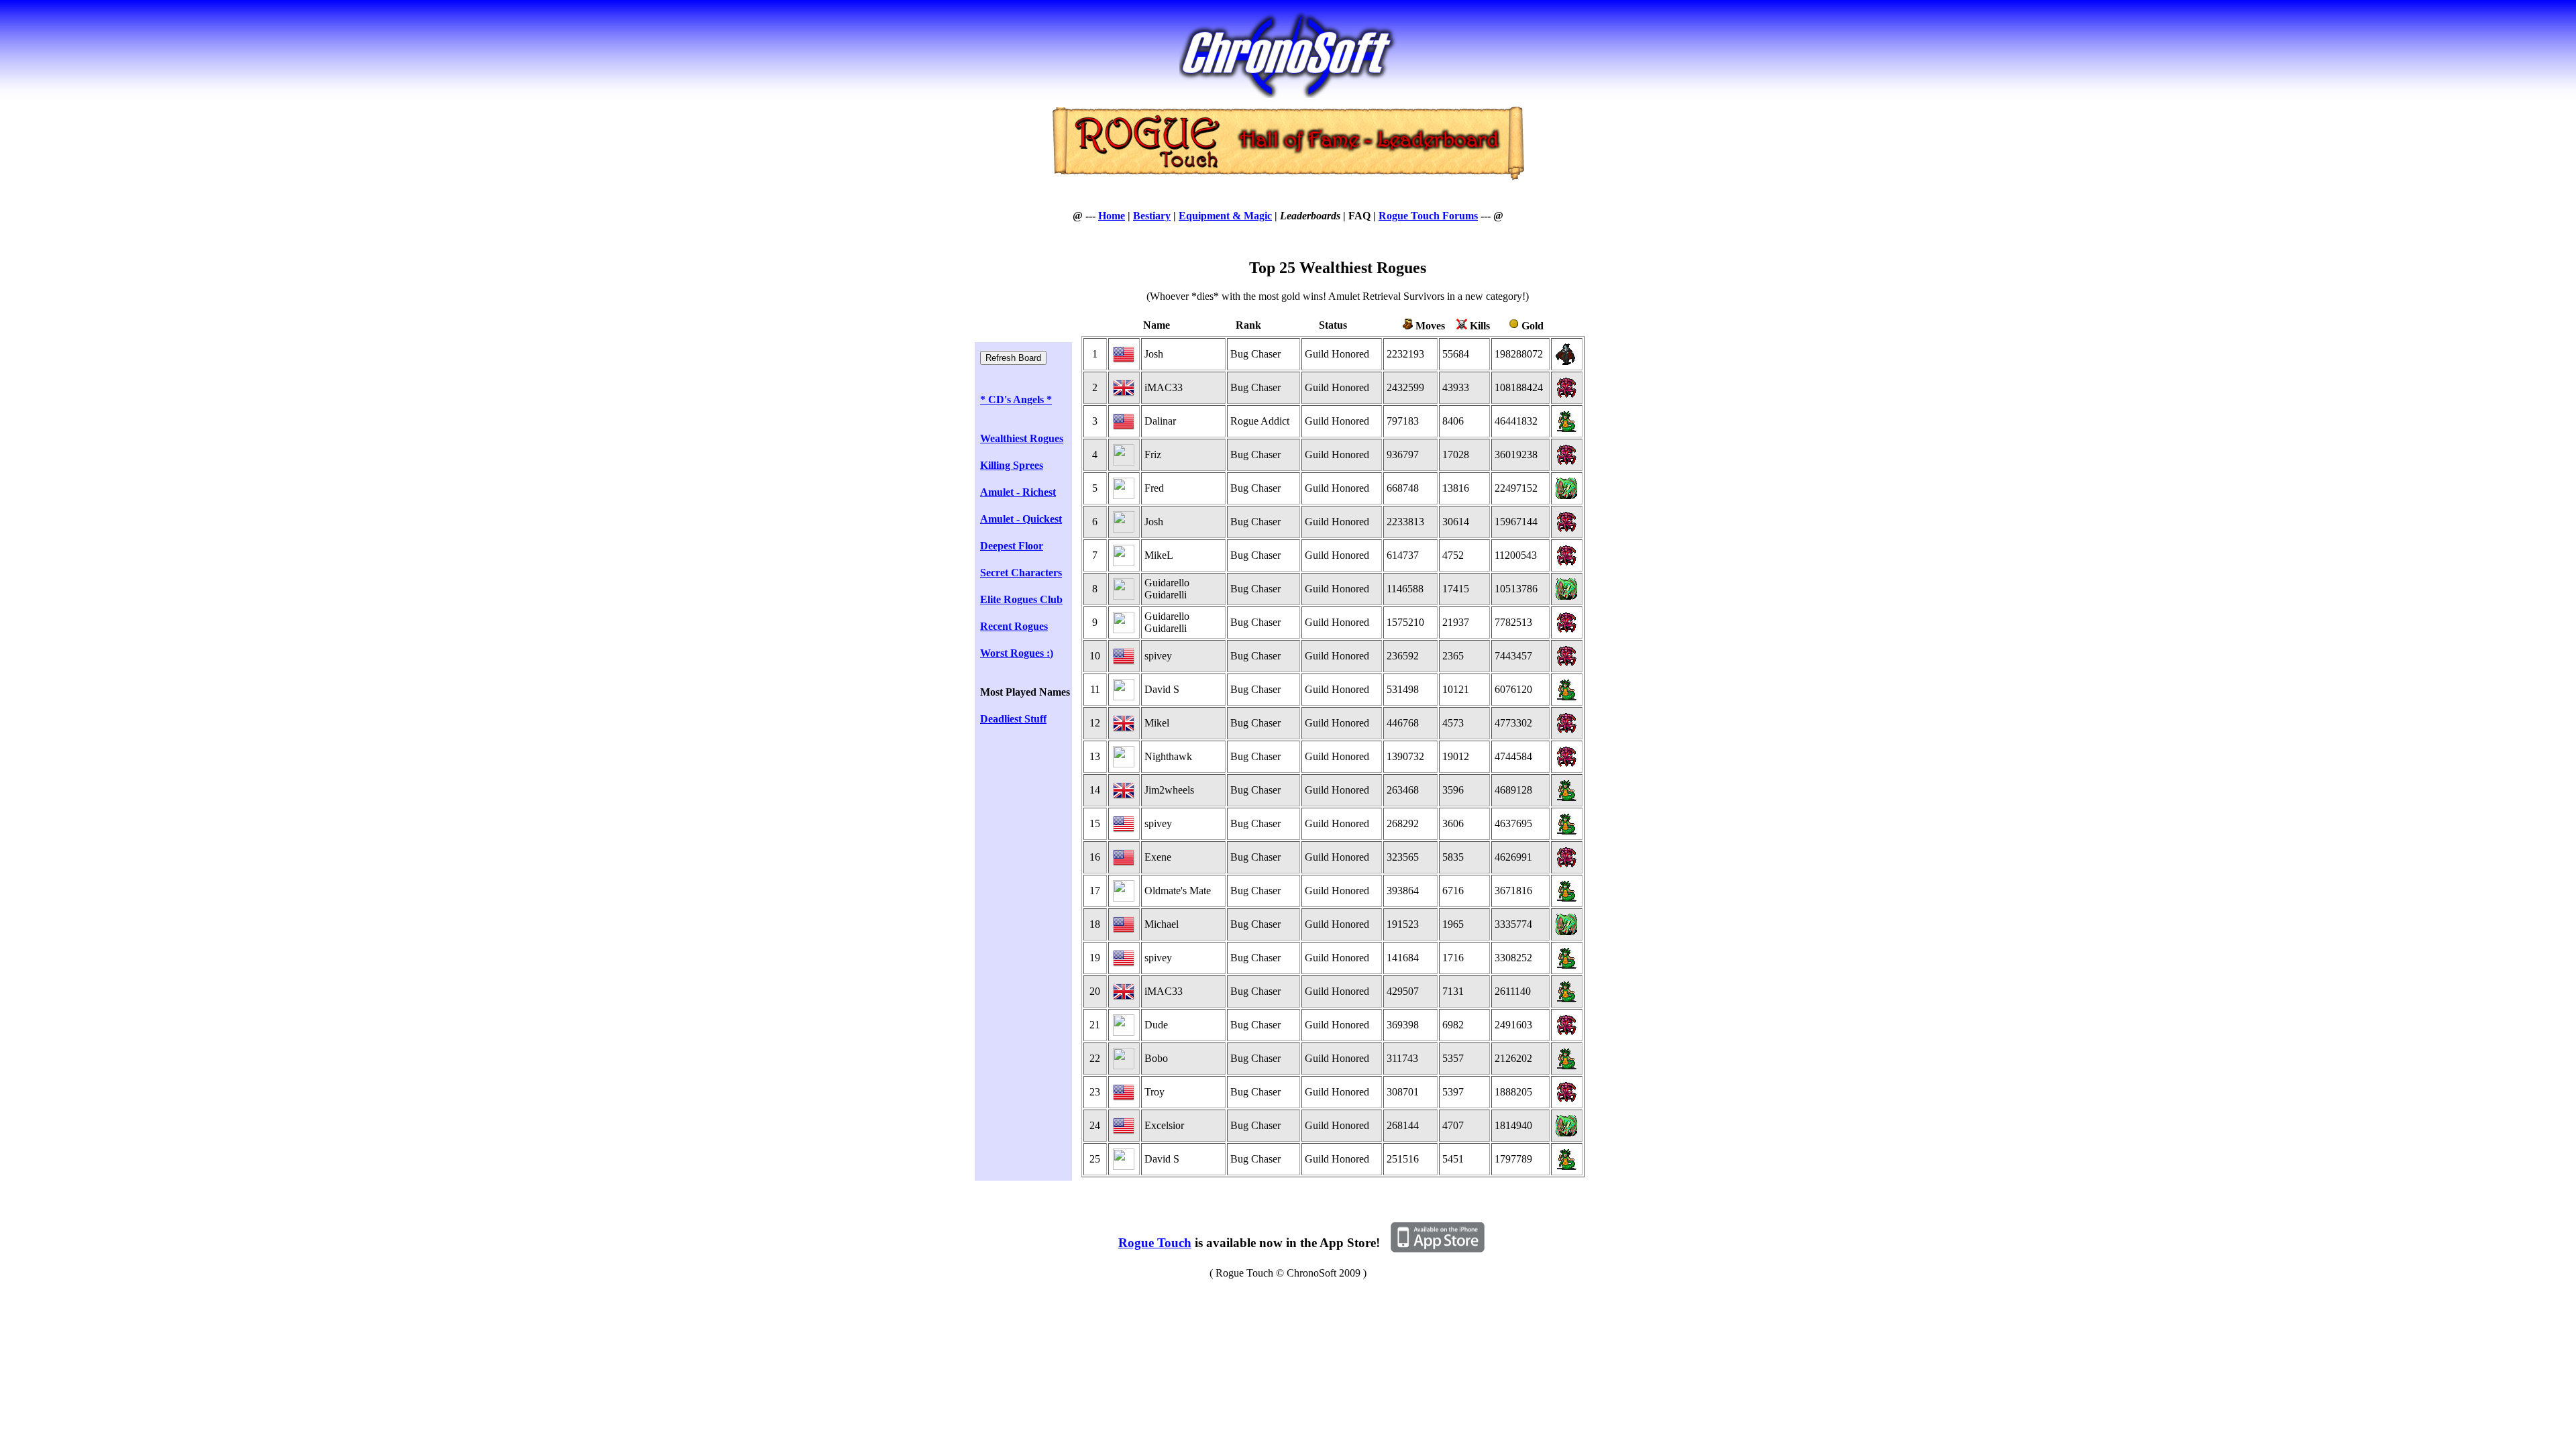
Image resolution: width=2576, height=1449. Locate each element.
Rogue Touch (1155, 1243)
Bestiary (1152, 216)
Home (1112, 216)
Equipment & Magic (1225, 216)
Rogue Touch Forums (1428, 216)
